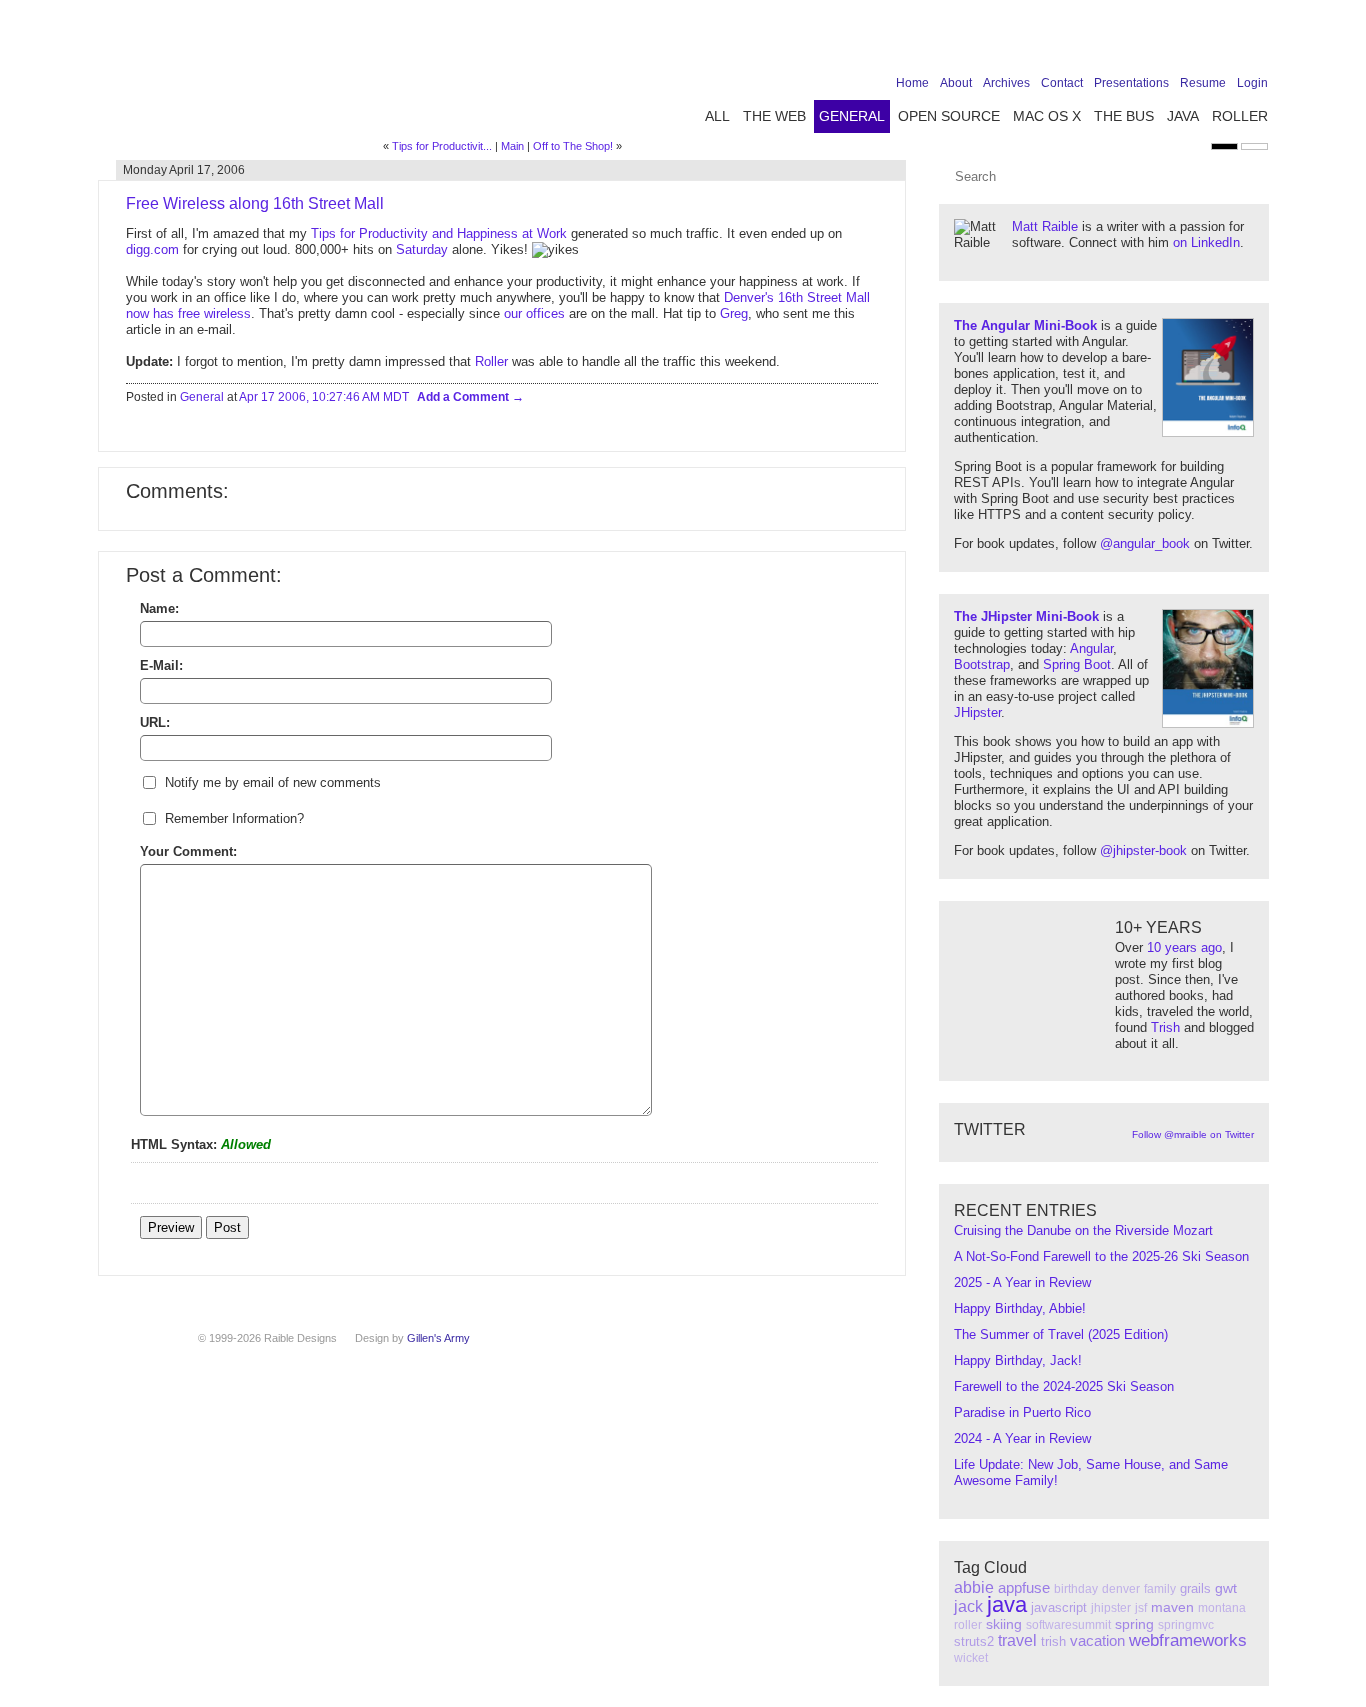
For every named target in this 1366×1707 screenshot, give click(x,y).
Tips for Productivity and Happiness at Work (439, 233)
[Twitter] (1163, 42)
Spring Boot (1077, 664)
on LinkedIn (1206, 242)
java (1007, 1604)
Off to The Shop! (573, 146)
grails (1195, 1588)
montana (1222, 1608)
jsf (1141, 1608)
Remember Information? (234, 818)
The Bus (1124, 116)
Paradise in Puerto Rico (1022, 1412)
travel (1017, 1640)
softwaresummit (1068, 1625)
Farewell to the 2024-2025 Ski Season (1064, 1386)
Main (512, 146)
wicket (971, 1658)
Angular (1091, 648)
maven (1172, 1607)
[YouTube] (1225, 42)
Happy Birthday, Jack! (1018, 1360)
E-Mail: (161, 665)
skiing (1004, 1624)
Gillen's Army (438, 1338)
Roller (1240, 116)
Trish (1165, 1027)
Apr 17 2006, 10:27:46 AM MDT (324, 397)
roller (968, 1625)
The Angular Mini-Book (1025, 325)
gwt (1226, 1588)
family (1160, 1589)
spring (1134, 1624)
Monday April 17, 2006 (184, 170)
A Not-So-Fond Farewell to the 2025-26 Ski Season (1101, 1256)
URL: (155, 722)
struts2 (974, 1641)
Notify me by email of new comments (273, 782)
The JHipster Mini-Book (1026, 616)
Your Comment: (188, 851)
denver (1121, 1589)
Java (1183, 116)
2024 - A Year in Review (1022, 1438)
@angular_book (1145, 543)
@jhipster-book (1143, 850)
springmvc (1186, 1625)
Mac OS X (1047, 116)
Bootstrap (982, 664)
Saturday (422, 249)
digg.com (152, 249)
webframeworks (1188, 1640)
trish (1053, 1641)
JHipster (977, 712)
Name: (159, 608)
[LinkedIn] (1194, 42)
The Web (774, 116)
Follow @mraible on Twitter (1193, 1134)
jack (968, 1606)
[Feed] (1256, 42)
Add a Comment (464, 397)
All (717, 116)
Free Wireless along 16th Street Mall (255, 203)
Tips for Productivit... (442, 146)
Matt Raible (1045, 226)
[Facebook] (1132, 42)
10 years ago (1184, 947)
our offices (534, 313)
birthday (1076, 1589)
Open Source (949, 116)
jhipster (1111, 1608)
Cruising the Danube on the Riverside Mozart (1083, 1230)
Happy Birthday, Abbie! (1020, 1308)
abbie (974, 1587)
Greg (734, 313)
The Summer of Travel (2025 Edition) (1061, 1334)
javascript (1059, 1607)
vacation (1097, 1640)
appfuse (1024, 1587)
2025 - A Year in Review (1022, 1282)
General (852, 116)
